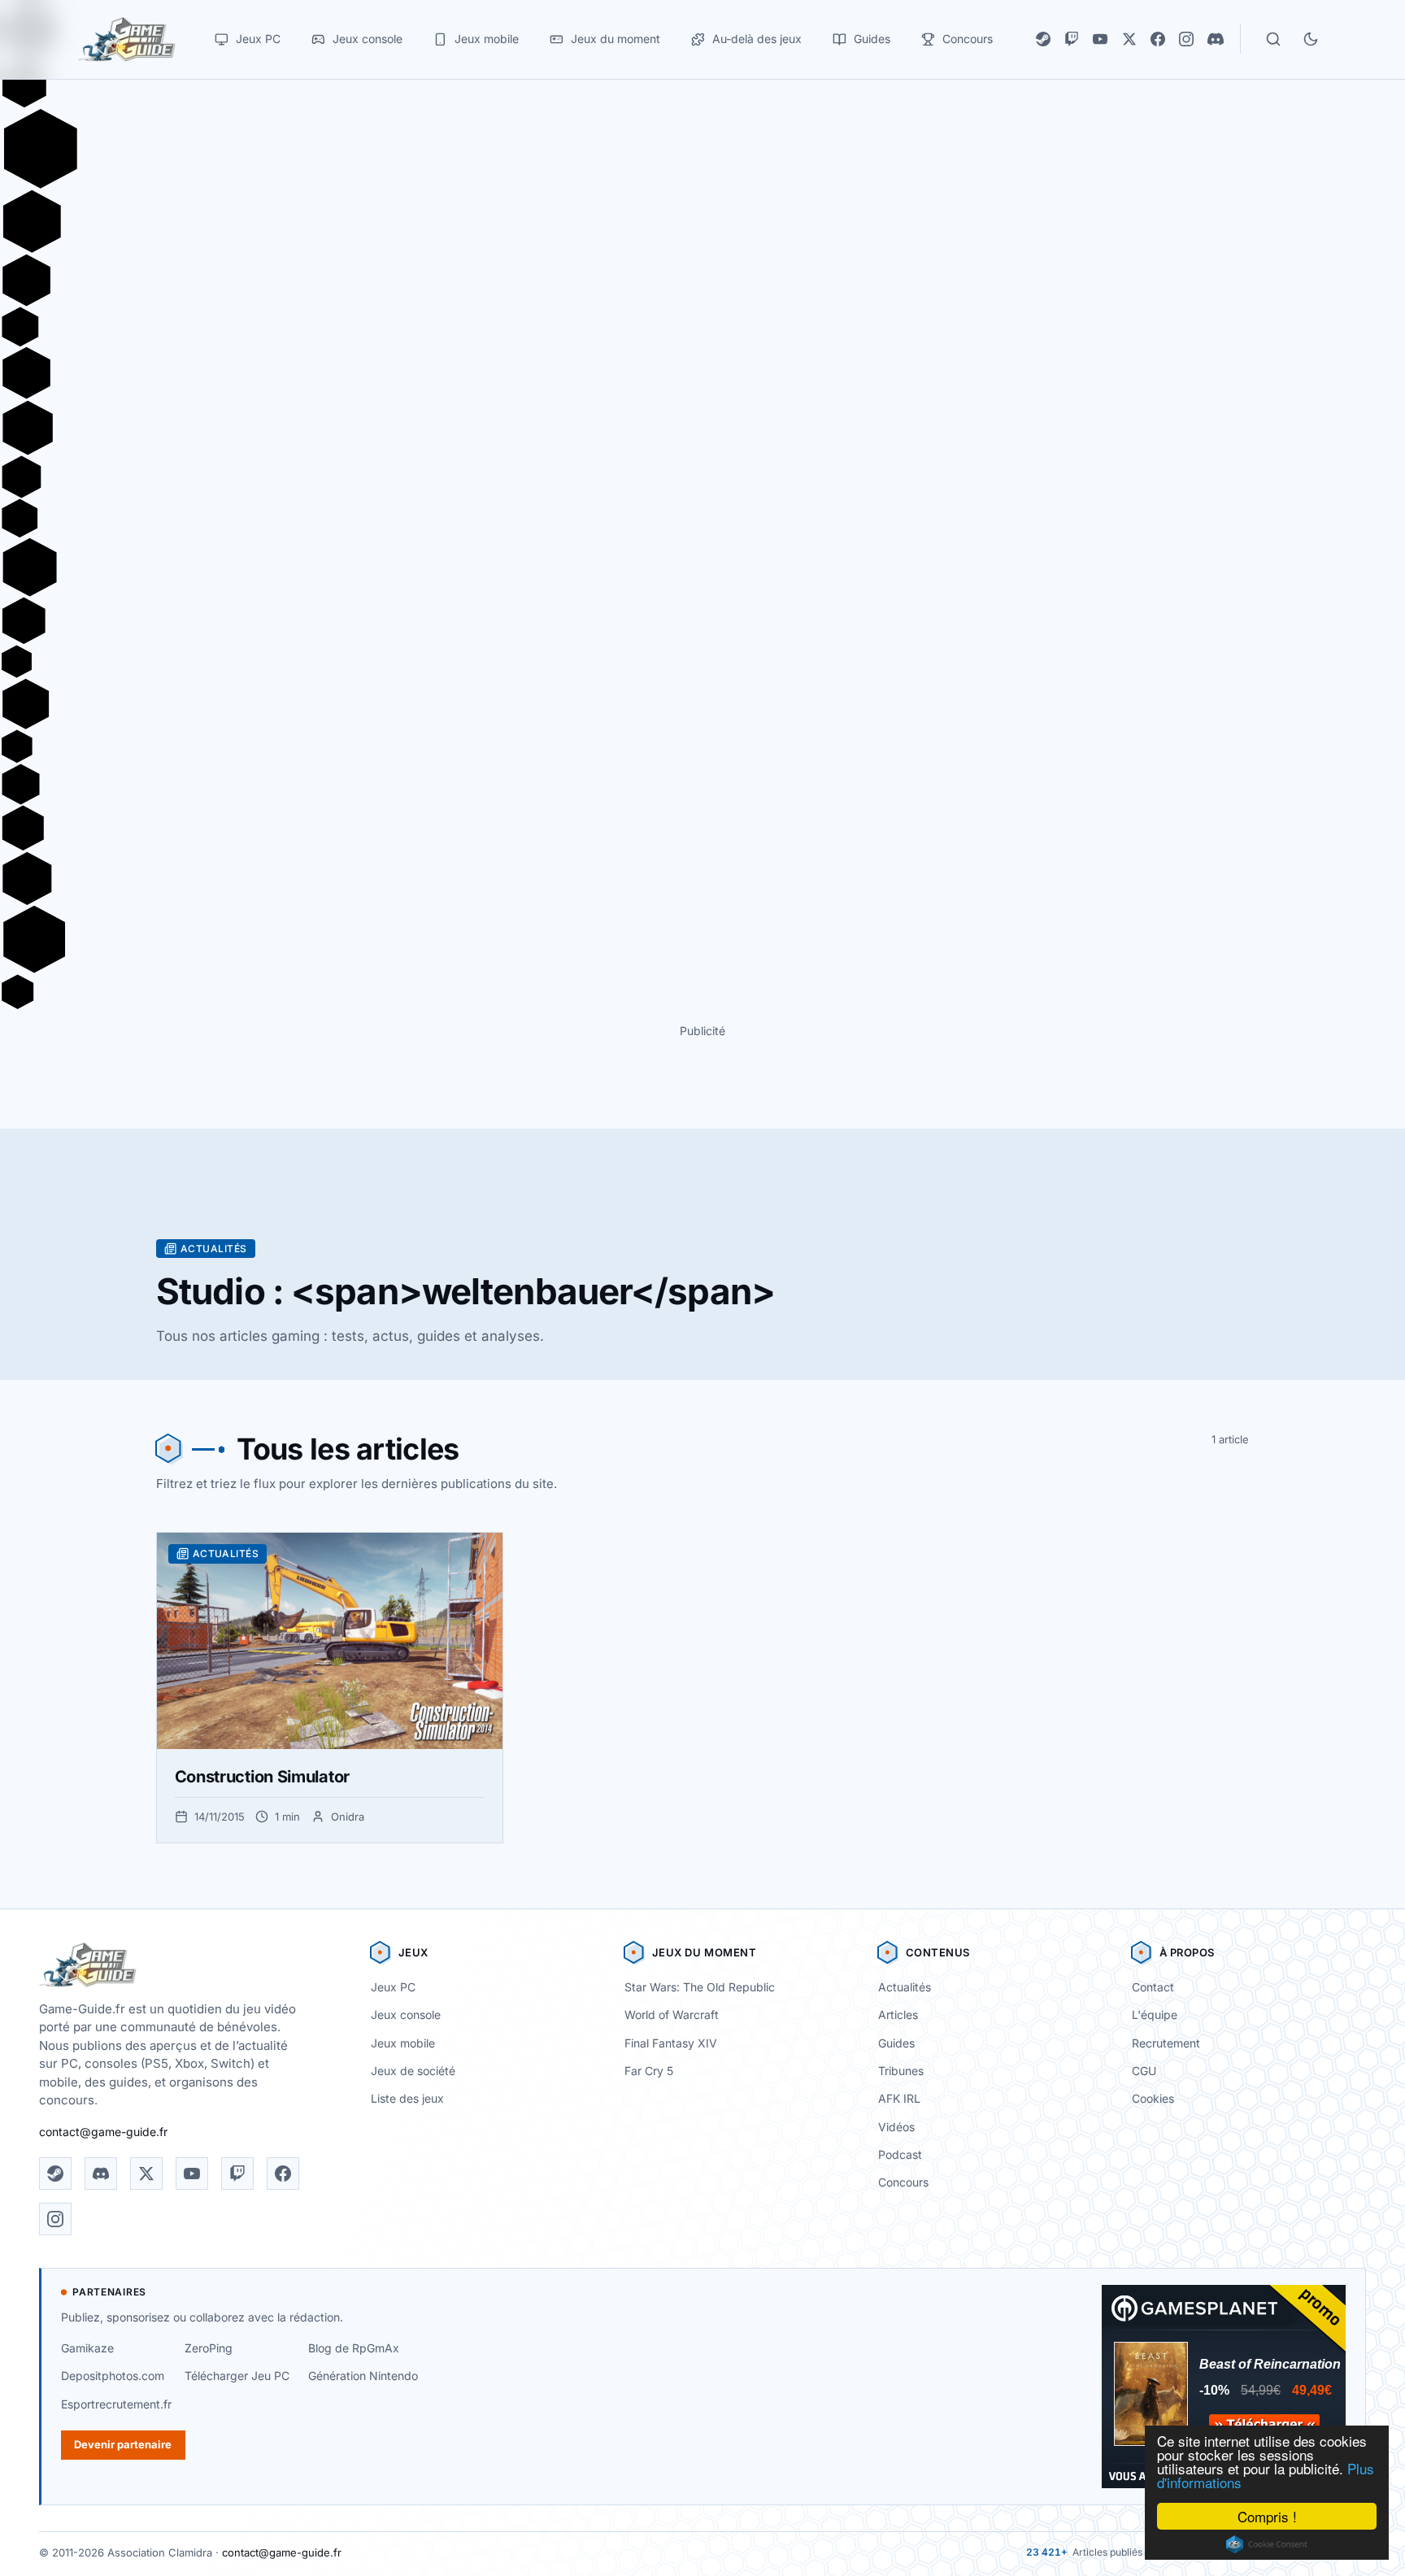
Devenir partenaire (123, 2444)
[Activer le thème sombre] (1311, 39)
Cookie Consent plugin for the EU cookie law (1267, 2544)
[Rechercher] (1273, 39)
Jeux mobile (403, 2043)
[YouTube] (1100, 39)
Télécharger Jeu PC (237, 2376)
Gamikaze (87, 2348)
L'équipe (1155, 2015)
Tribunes (901, 2071)
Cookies (1153, 2098)
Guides (896, 2043)
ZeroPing (209, 2348)
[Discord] (1216, 39)
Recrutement (1166, 2043)
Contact (1153, 1987)
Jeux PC (393, 1987)
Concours (903, 2182)
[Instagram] (1186, 39)
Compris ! (1267, 2516)
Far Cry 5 (649, 2071)
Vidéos (896, 2127)
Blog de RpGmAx (354, 2348)
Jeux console (406, 2015)
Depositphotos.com (113, 2376)
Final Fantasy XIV (671, 2043)
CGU (1144, 2071)
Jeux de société (413, 2071)
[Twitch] (1072, 39)
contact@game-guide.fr (103, 2132)
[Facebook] (1158, 39)
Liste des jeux (407, 2098)
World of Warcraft (672, 2015)
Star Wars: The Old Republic (700, 1987)
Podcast (900, 2154)
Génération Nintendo (363, 2376)
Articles (898, 2015)
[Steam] (1043, 39)
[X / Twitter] (1129, 39)
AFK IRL (899, 2098)
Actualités (905, 1987)
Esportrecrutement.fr (116, 2404)
